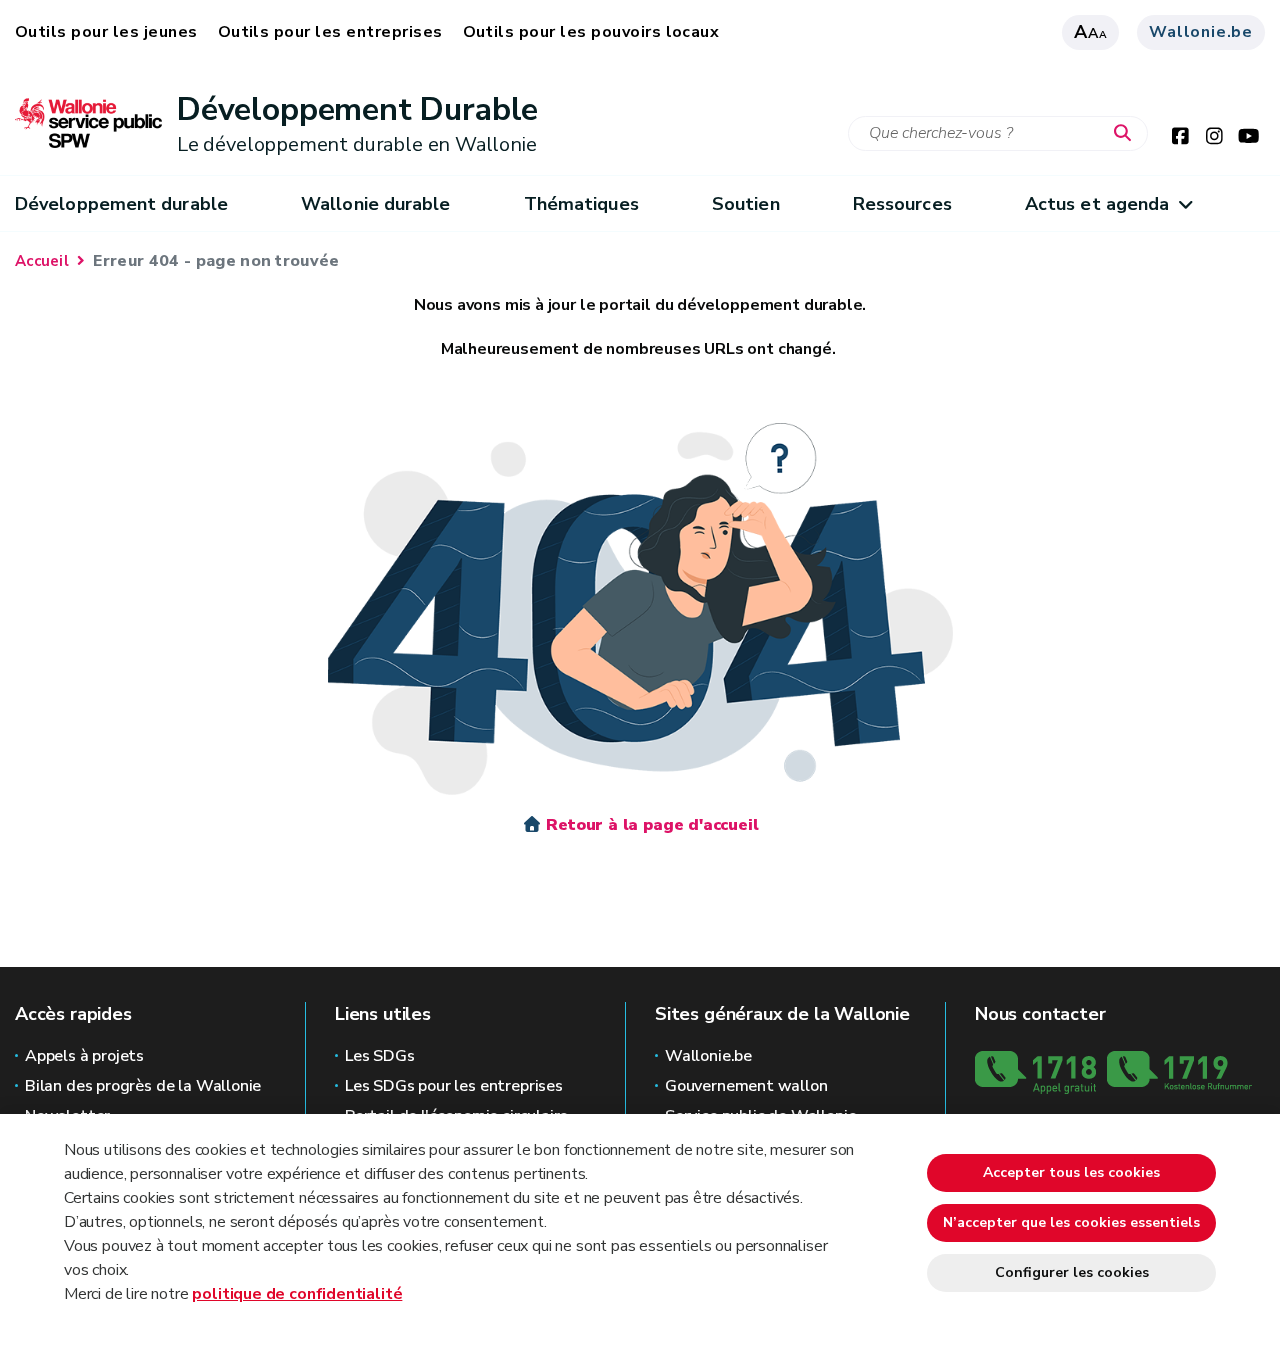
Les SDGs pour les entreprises (454, 1086)
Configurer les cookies (1072, 1272)
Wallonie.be (1201, 32)
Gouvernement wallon (746, 1086)
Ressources (902, 204)
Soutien (746, 204)
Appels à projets (84, 1056)
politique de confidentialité (297, 1294)
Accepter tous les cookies (1071, 1172)
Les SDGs (380, 1056)
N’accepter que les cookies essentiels (1071, 1222)
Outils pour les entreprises (330, 32)
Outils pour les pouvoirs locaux (591, 32)
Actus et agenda (1097, 204)
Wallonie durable (375, 204)
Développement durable (121, 204)
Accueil (42, 261)
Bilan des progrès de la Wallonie (143, 1086)
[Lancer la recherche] (1127, 134)
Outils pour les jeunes (106, 32)
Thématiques (581, 204)
